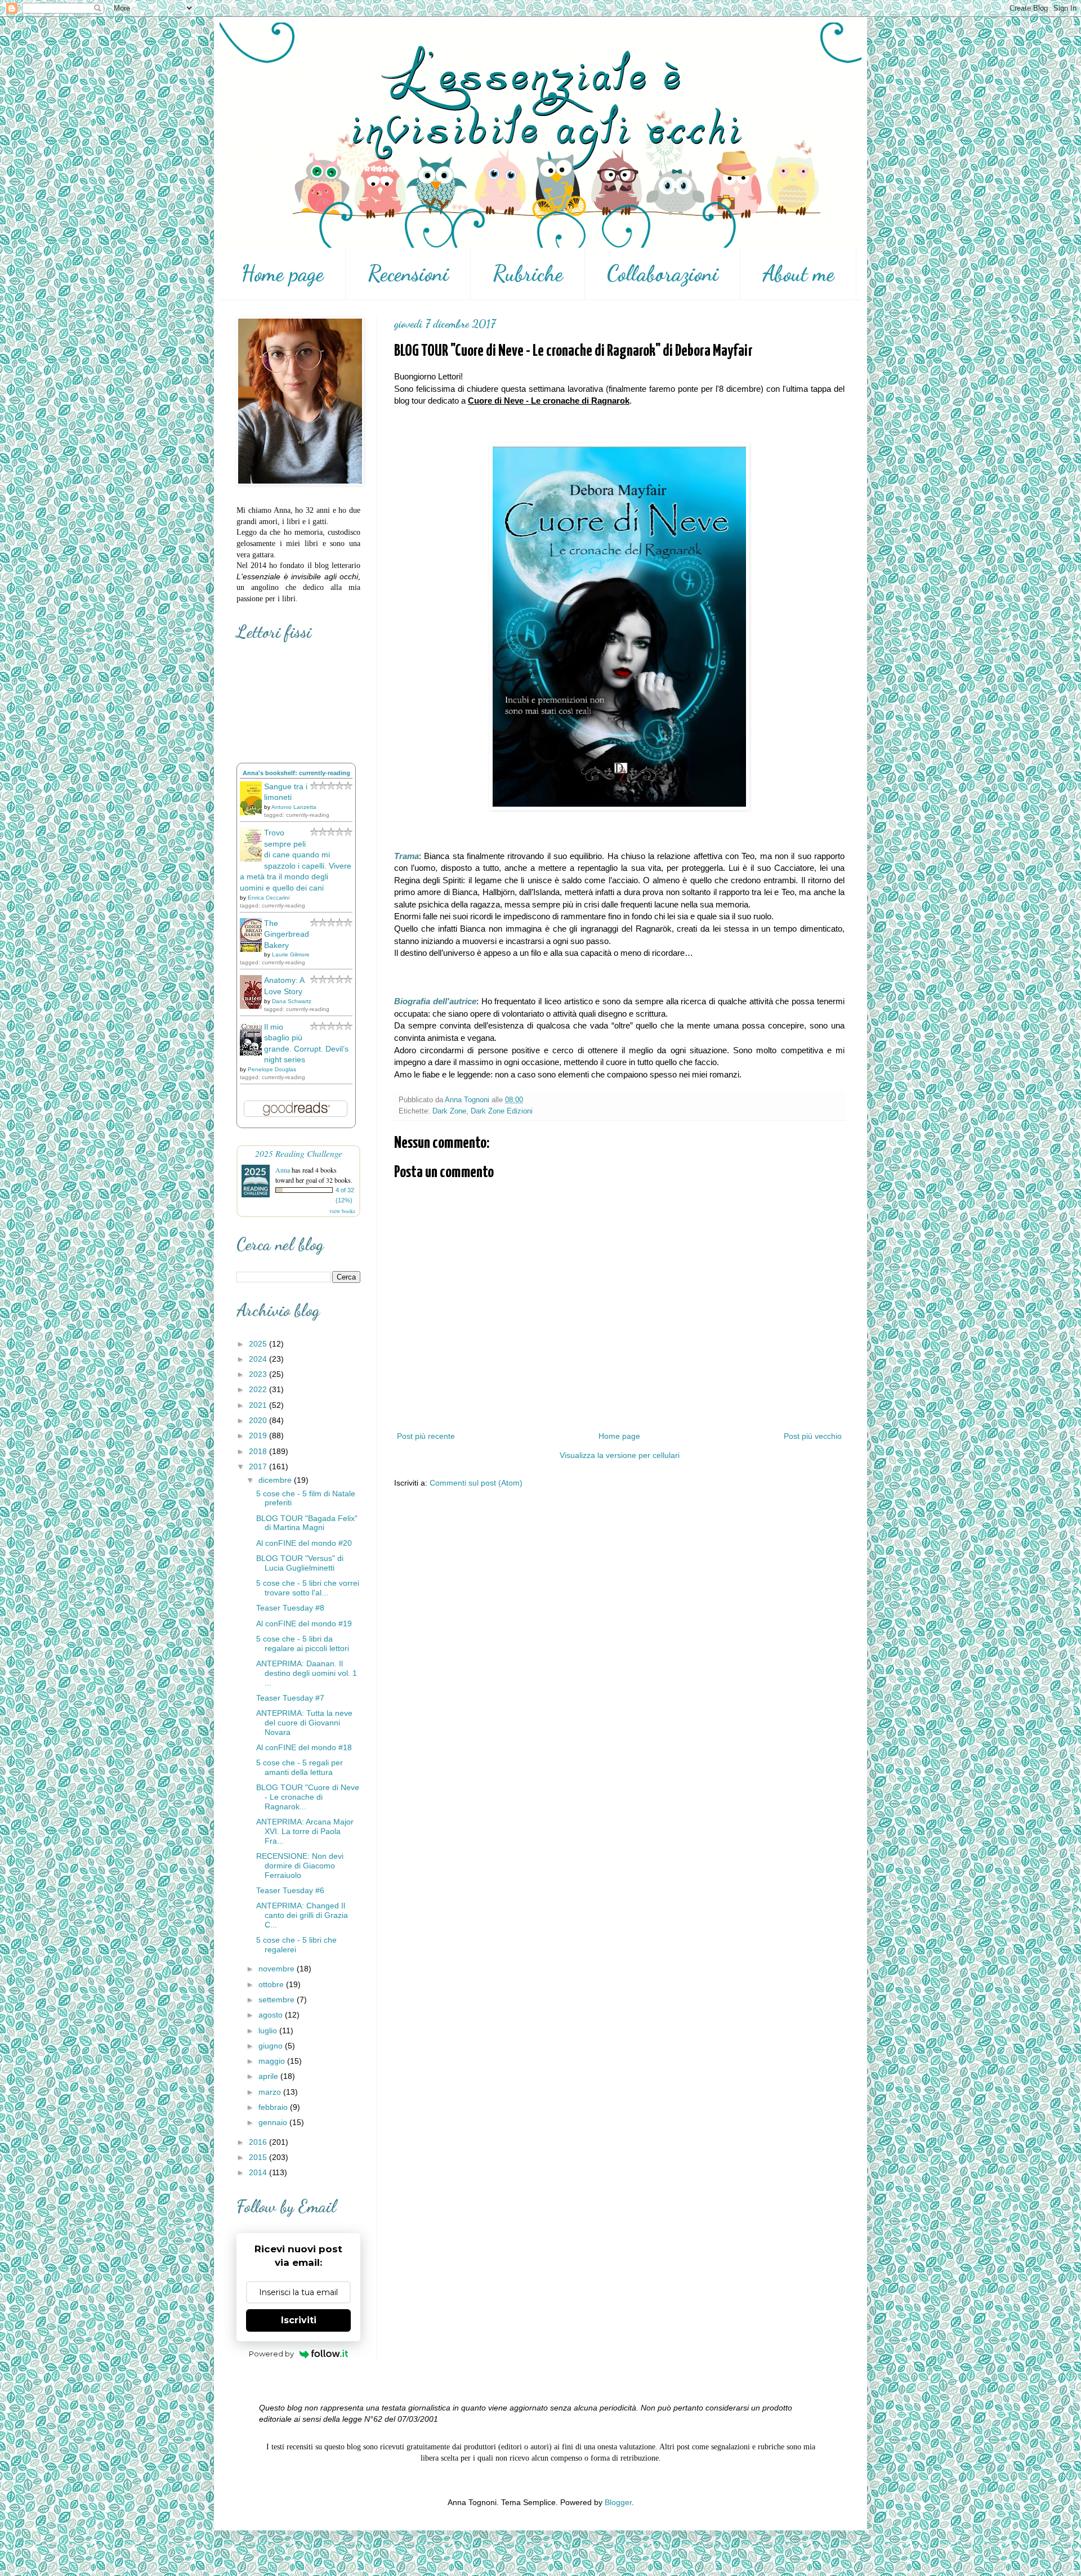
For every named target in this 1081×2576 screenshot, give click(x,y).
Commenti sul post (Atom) (476, 1483)
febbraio (274, 2107)
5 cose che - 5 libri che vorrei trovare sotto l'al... (308, 1588)
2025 (259, 1344)
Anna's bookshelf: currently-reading (296, 773)
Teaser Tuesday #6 (290, 1890)
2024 (259, 1359)
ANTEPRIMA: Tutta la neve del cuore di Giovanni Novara (304, 1723)
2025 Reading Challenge (299, 1153)
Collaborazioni (663, 274)
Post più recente (426, 1436)
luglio (269, 2031)
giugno (272, 2046)
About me (798, 274)
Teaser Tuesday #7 (290, 1698)
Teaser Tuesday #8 (290, 1608)
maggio (273, 2061)
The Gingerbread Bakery (287, 934)
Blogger (618, 2502)
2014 (259, 2172)
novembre (278, 1969)
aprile (269, 2076)
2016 (259, 2142)
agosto (272, 2015)
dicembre (276, 1480)
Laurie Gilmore (291, 954)
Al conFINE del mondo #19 (304, 1624)
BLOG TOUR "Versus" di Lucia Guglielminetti (300, 1563)
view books (342, 1211)
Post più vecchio (813, 1436)
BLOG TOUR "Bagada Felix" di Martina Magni (307, 1523)
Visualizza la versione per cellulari (620, 1455)
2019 (259, 1435)
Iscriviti (299, 2320)
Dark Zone (449, 1111)
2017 (259, 1466)
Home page (282, 274)
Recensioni (408, 274)
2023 (259, 1374)
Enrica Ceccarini (269, 898)
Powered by (271, 2354)
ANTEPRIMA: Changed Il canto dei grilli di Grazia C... (302, 1915)
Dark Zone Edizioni (502, 1111)
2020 (259, 1420)
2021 (259, 1405)
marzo (271, 2092)
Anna (283, 1170)
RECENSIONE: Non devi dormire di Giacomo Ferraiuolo (300, 1866)
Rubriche (528, 274)
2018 (259, 1451)
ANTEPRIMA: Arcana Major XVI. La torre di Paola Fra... (305, 1831)
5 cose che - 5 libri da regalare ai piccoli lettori (303, 1643)
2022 (259, 1389)
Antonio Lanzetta (294, 807)
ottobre (272, 1984)
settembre (278, 2000)
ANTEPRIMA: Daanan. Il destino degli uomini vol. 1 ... (307, 1673)
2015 (259, 2157)
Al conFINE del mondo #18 (304, 1747)
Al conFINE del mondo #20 (304, 1543)
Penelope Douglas (272, 1069)
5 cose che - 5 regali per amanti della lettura (300, 1767)
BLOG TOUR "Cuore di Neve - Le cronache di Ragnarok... (308, 1797)
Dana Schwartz (292, 1001)
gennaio (274, 2122)
